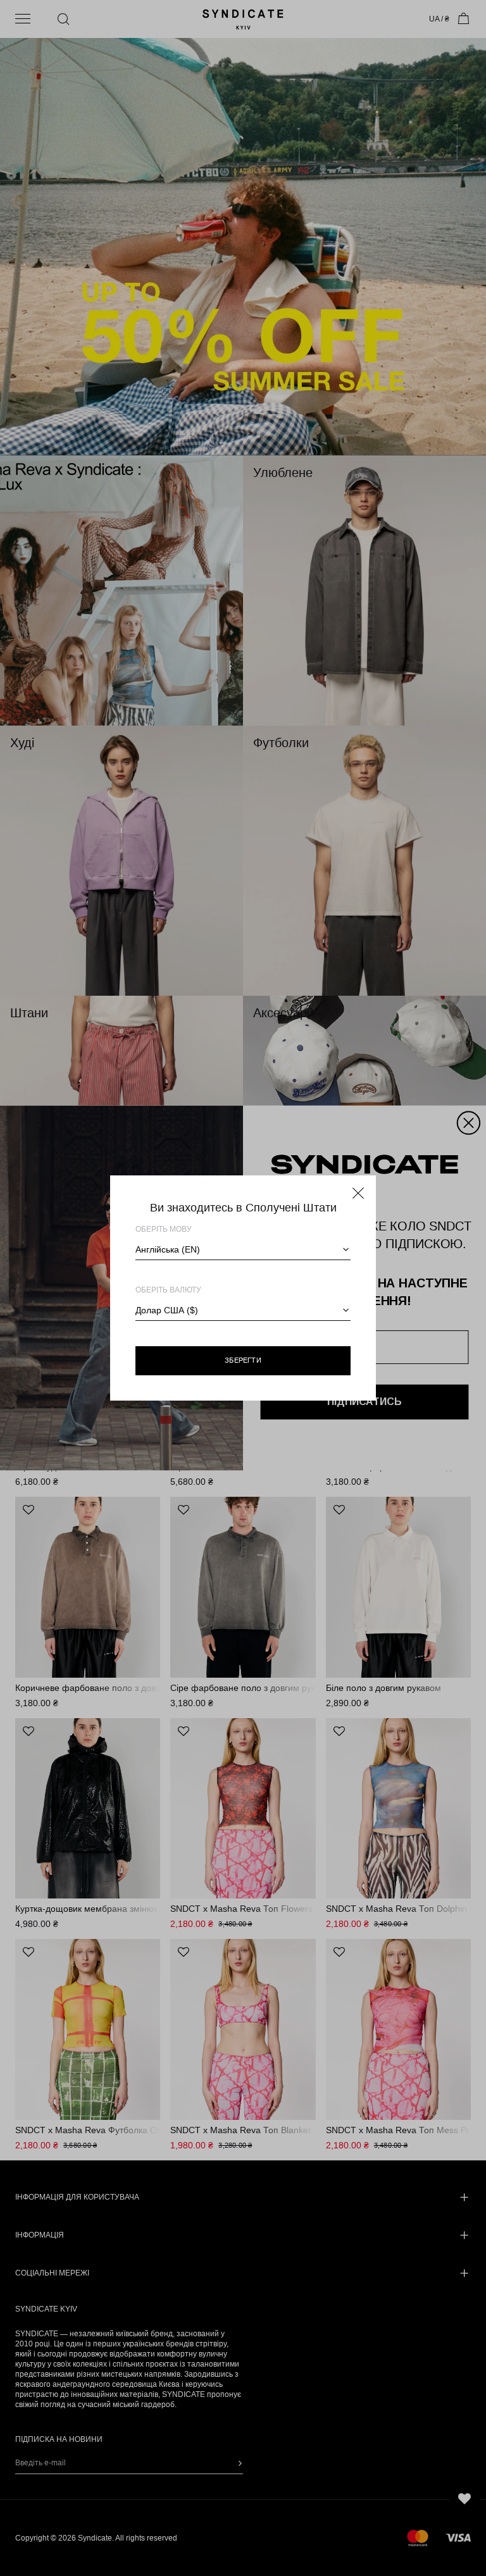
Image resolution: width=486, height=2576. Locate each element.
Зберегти (243, 1360)
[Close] (358, 1193)
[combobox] (243, 1249)
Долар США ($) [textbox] (167, 1310)
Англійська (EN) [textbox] (168, 1249)
